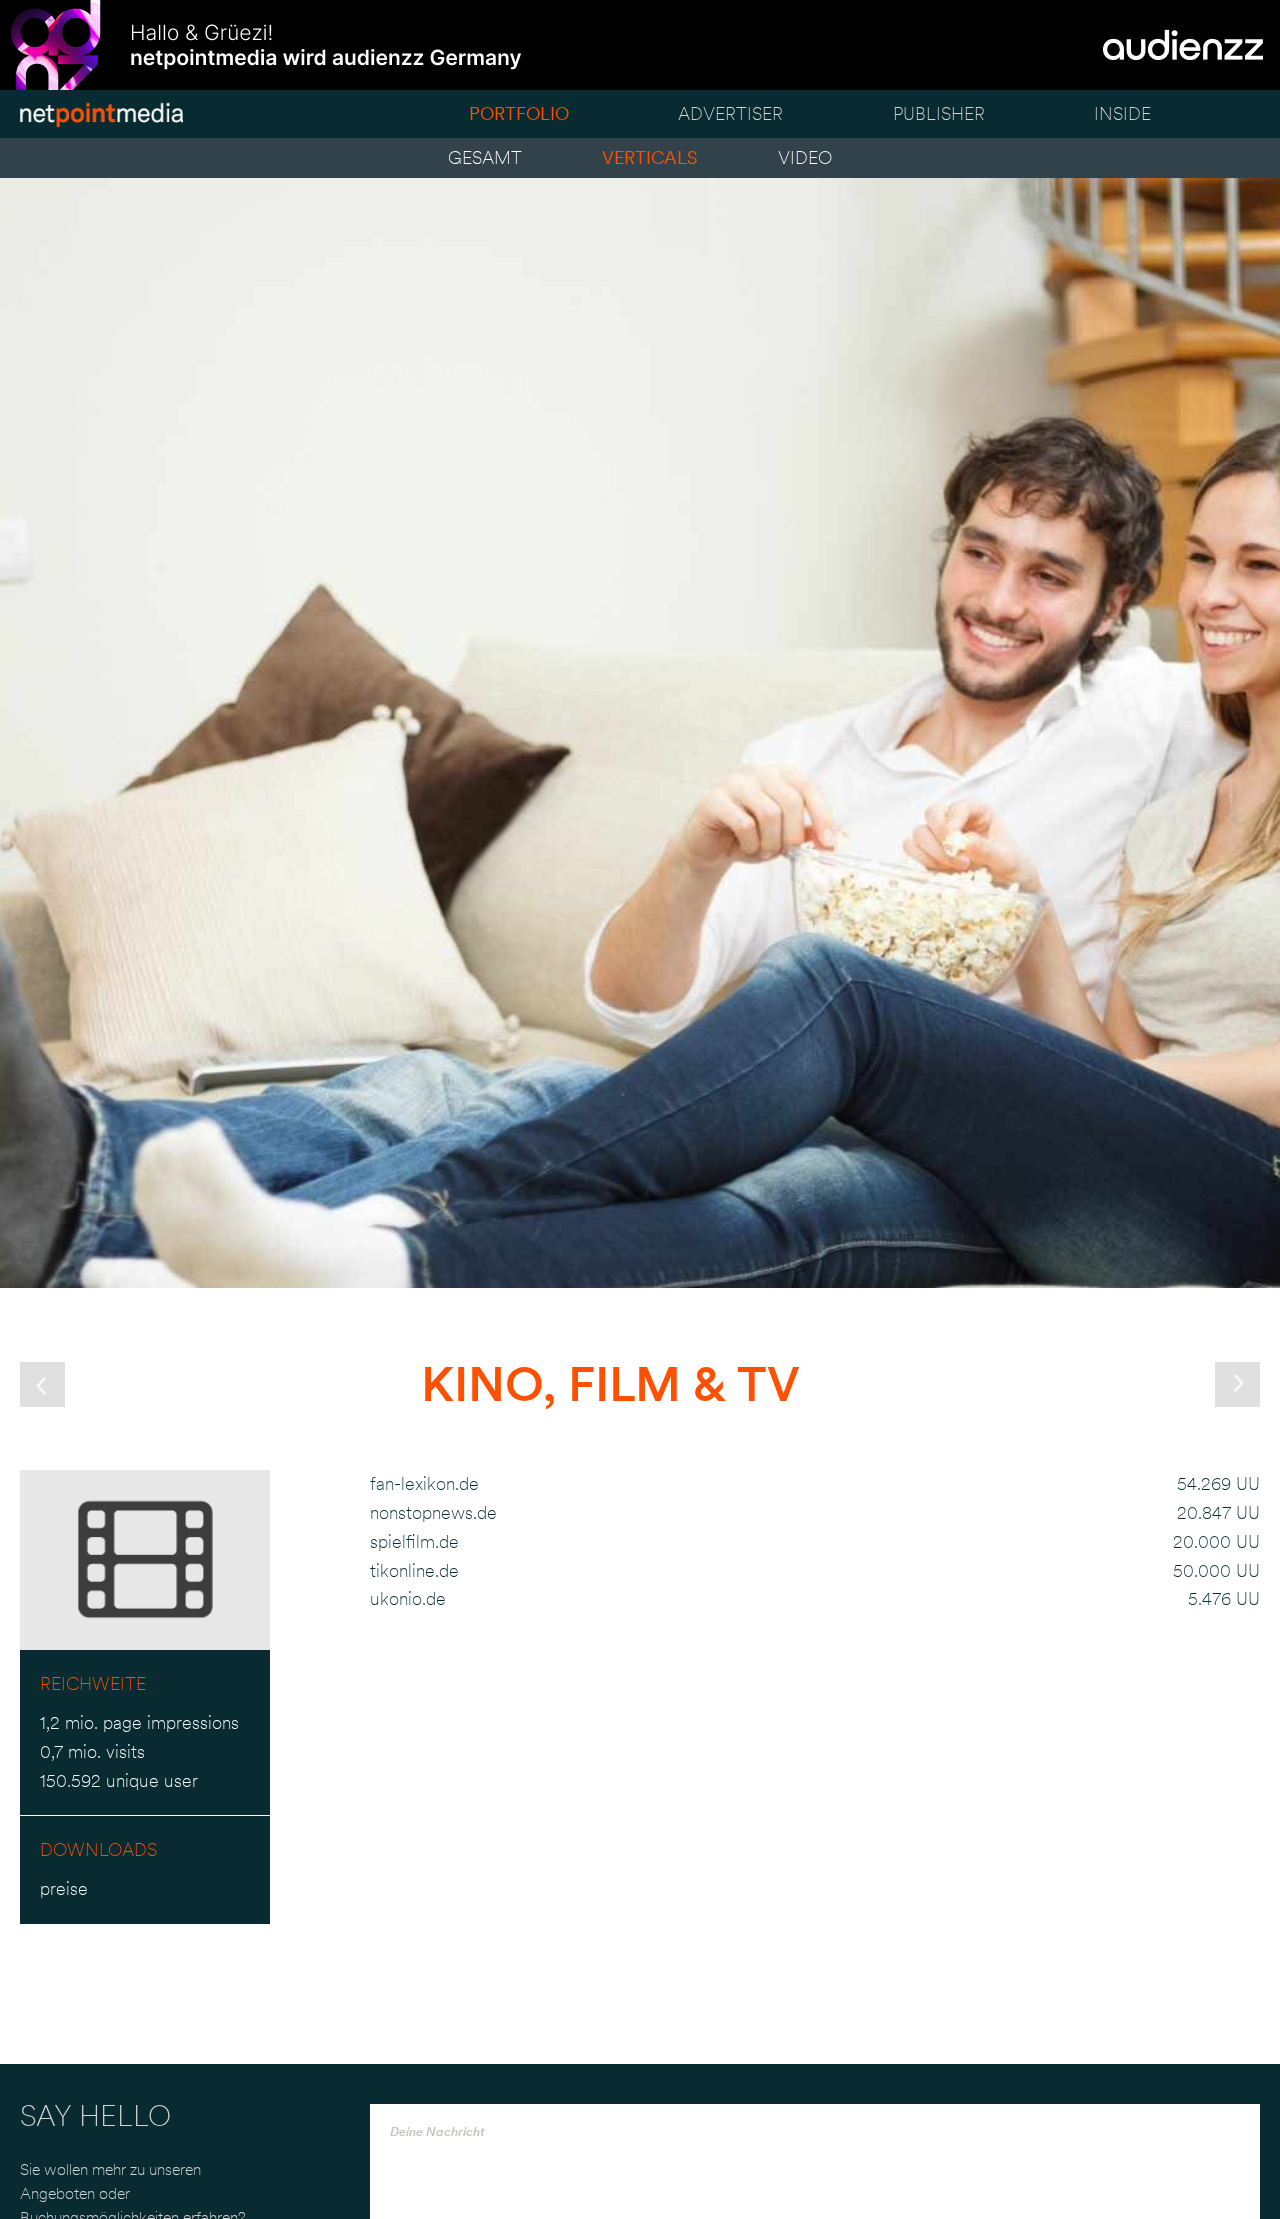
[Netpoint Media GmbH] (101, 118)
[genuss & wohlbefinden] (42, 1384)
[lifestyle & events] (1237, 1384)
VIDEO (805, 157)
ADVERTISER (730, 113)
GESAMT (485, 157)
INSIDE (1122, 113)
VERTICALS (650, 157)
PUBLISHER (939, 113)
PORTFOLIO (519, 113)
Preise (64, 1888)
